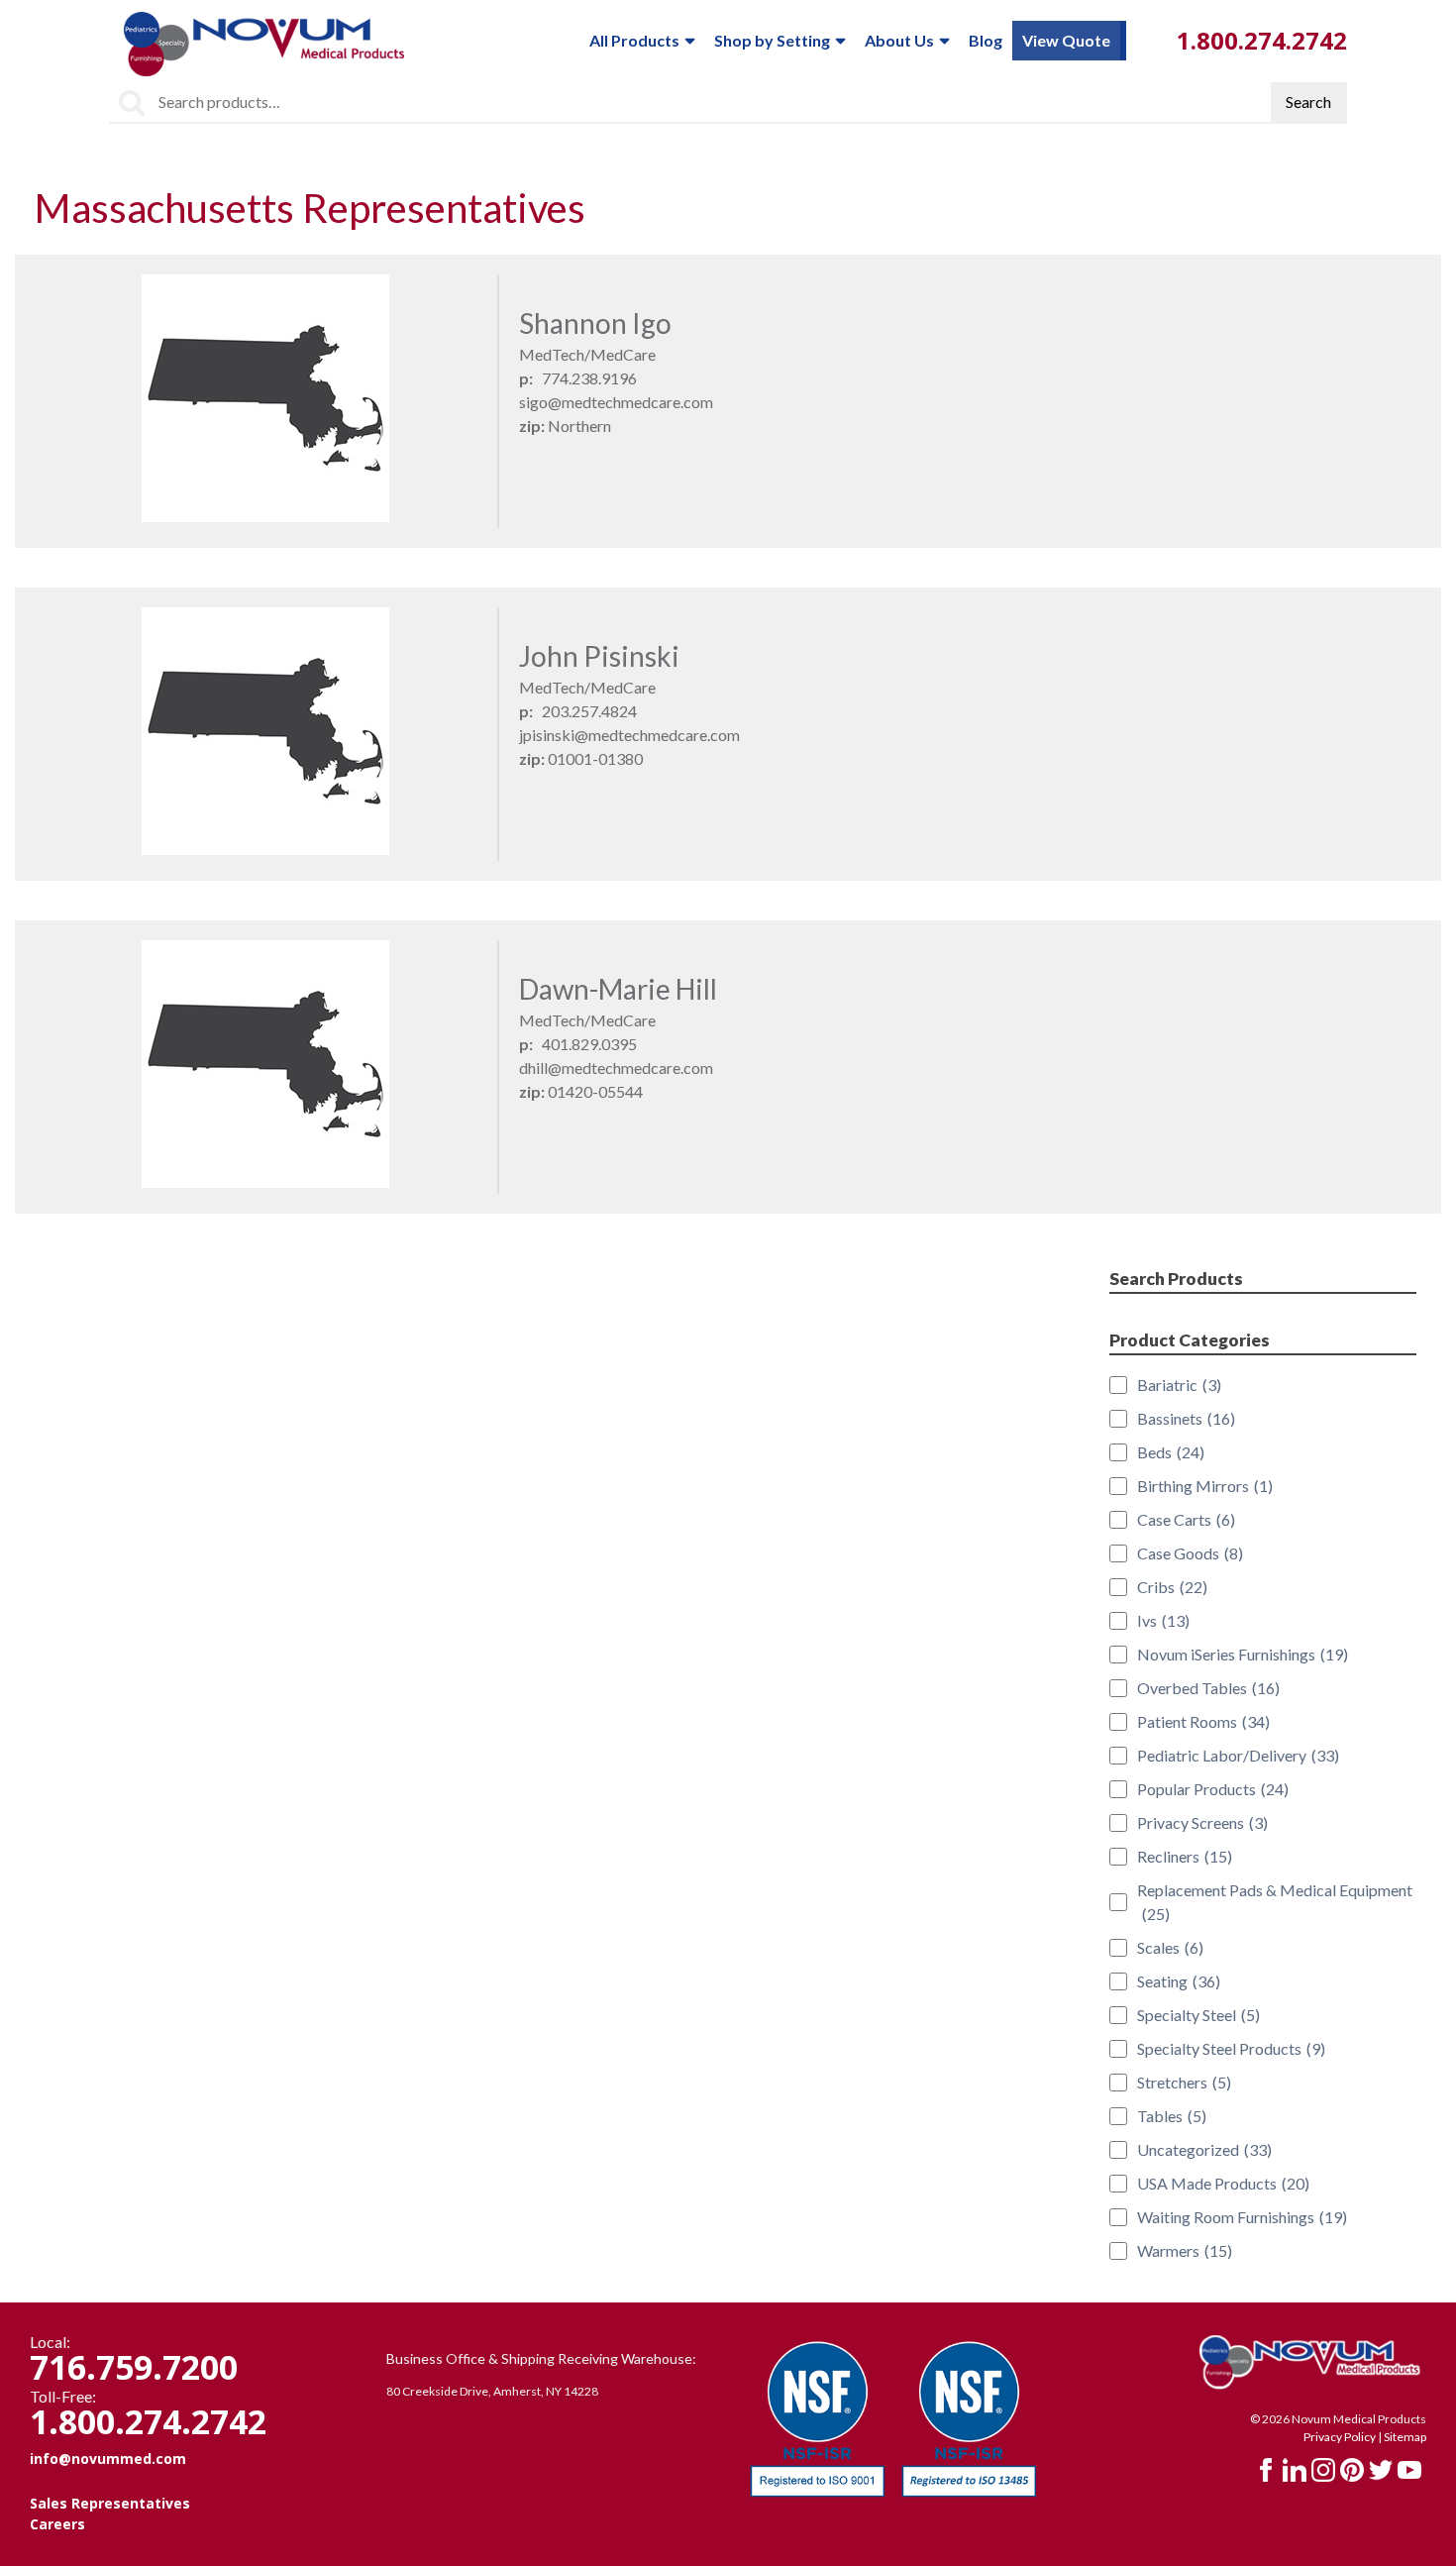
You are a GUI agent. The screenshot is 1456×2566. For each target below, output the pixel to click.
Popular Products (1213, 1789)
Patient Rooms (1203, 1721)
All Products (634, 40)
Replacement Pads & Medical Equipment (1275, 1902)
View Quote (1066, 40)
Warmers (1185, 2250)
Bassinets (1186, 1418)
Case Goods (1190, 1553)
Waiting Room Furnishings (1242, 2217)
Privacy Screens (1202, 1822)
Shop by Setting (772, 40)
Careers (57, 2524)
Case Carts (1186, 1519)
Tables (1172, 2116)
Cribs (1172, 1587)
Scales (1170, 1947)
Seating (1179, 1981)
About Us (899, 40)
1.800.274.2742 (1262, 40)
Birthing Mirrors (1205, 1486)
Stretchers (1184, 2082)
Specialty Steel (1198, 2015)
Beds (1171, 1452)
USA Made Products (1223, 2183)
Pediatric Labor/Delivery (1238, 1755)
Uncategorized (1204, 2149)
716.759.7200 (134, 2367)
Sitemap (1405, 2437)
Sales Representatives (110, 2503)
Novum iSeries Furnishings (1243, 1654)
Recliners (1185, 1856)
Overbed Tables (1208, 1688)
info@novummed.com (108, 2459)
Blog (986, 40)
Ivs (1163, 1620)
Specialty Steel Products (1231, 2048)
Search (1308, 102)
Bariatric (1179, 1385)
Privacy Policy (1340, 2437)
